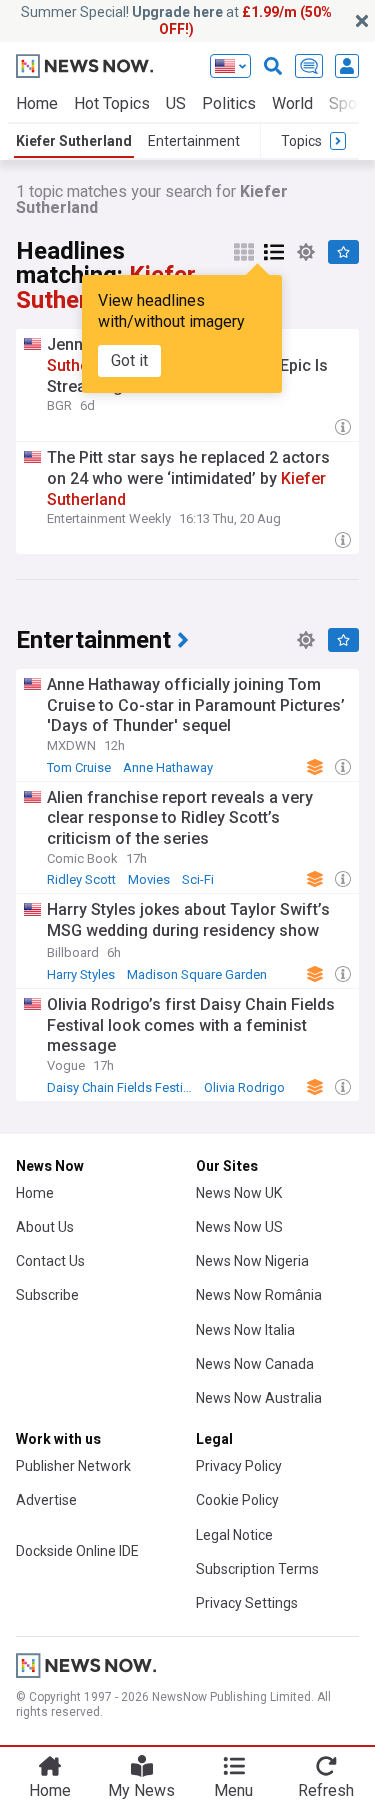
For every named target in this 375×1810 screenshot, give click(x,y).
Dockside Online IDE (77, 1551)
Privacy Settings (247, 1603)
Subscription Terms (257, 1569)
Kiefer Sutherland (74, 141)
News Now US (239, 1227)
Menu (233, 1790)
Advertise (46, 1500)
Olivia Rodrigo (244, 1087)
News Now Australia (259, 1398)
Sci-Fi (198, 879)
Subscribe (47, 1295)
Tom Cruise (79, 767)
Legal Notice (234, 1535)
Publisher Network (73, 1466)
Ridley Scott (81, 879)
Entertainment (194, 141)
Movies (149, 879)
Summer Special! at (176, 20)
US (176, 103)
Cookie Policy (237, 1500)
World (292, 103)
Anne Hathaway (168, 767)
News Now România (259, 1295)
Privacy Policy (239, 1466)
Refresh (326, 1790)
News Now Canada (255, 1364)
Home (37, 103)
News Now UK (239, 1193)
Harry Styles (81, 974)
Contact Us (50, 1261)
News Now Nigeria (252, 1261)
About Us (45, 1227)
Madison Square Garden (197, 974)
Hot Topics (112, 103)
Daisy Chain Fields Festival (123, 1087)
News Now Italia (245, 1330)
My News (141, 1790)
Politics (229, 103)
